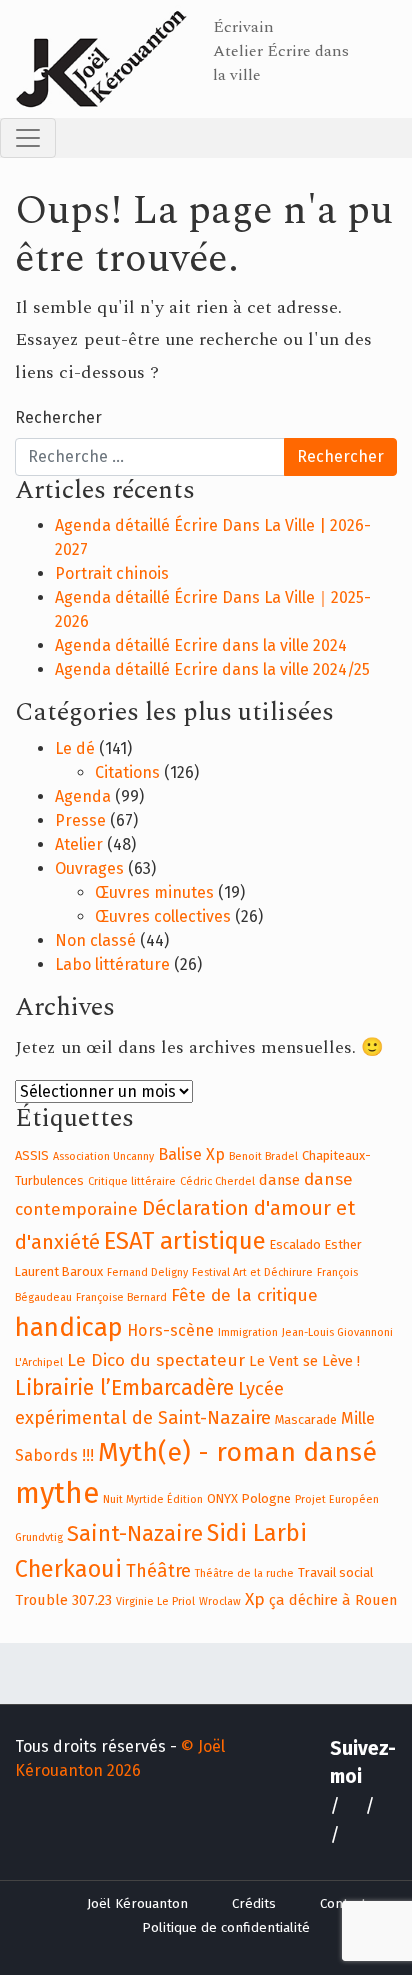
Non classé (95, 940)
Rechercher (58, 417)
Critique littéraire (132, 1181)
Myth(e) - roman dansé (237, 1452)
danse (279, 1180)
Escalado (295, 1244)
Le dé (75, 748)
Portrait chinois (112, 573)
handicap (69, 1327)
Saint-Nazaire (135, 1534)
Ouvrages (89, 868)
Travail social (335, 1572)
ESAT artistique (185, 1241)
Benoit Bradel (263, 1156)
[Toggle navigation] (28, 138)
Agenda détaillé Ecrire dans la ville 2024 (201, 645)
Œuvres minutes (154, 892)
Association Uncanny (103, 1156)
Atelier (79, 844)
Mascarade (306, 1419)
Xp (255, 1599)
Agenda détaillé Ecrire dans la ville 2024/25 (212, 669)
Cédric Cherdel (217, 1181)
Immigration (248, 1332)
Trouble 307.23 (63, 1600)
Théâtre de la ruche (244, 1573)
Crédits (254, 1904)
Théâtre (158, 1571)
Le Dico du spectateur (156, 1360)
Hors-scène (170, 1330)
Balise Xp (191, 1154)
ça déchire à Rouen (333, 1600)
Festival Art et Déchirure (252, 1272)
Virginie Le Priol (155, 1601)
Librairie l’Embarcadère (124, 1388)
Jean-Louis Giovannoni (337, 1332)
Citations (127, 772)
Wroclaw (220, 1601)
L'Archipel (39, 1362)
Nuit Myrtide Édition (153, 1499)
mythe (57, 1493)
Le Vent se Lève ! (304, 1361)
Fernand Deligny (147, 1272)
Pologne (266, 1498)
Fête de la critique (244, 1295)
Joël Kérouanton (137, 1904)
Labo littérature (112, 964)
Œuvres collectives (163, 916)
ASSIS (32, 1155)
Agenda (83, 796)
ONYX (222, 1498)
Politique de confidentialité (226, 1928)
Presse (80, 820)
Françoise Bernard (121, 1297)
